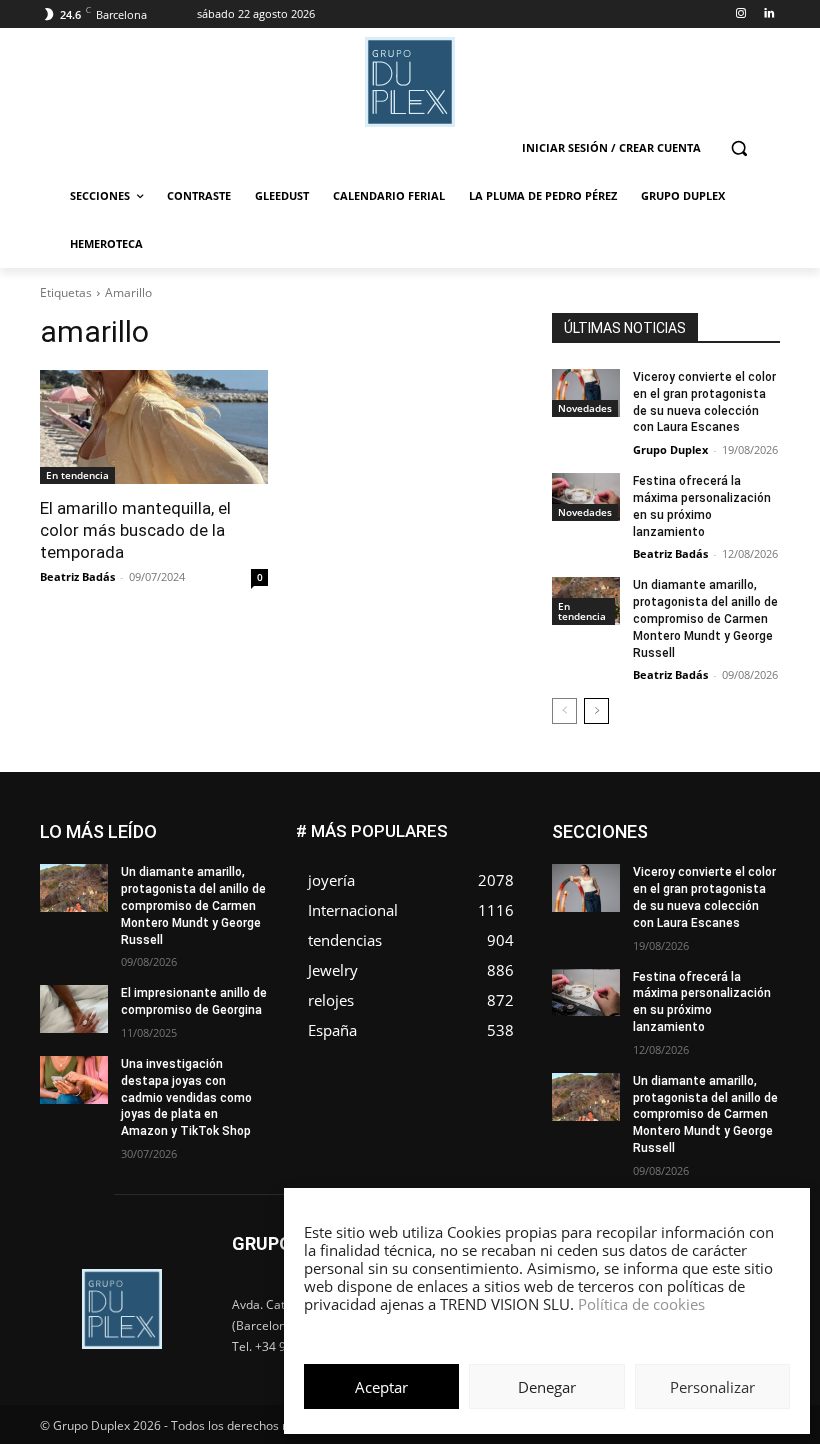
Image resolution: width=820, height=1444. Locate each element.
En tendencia (77, 475)
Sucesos (754, 974)
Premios (670, 959)
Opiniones (659, 944)
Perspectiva (746, 944)
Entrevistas (678, 854)
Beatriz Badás (77, 576)
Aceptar (381, 1387)
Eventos (757, 854)
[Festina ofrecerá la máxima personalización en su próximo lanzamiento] (586, 497)
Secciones (749, 959)
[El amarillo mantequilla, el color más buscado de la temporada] (154, 427)
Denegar (547, 1387)
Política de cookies (641, 1304)
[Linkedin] (768, 14)
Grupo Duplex (670, 449)
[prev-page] (564, 711)
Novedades (585, 408)
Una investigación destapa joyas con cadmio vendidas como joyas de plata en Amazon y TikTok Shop (186, 1097)
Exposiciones (682, 869)
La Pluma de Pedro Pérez (709, 899)
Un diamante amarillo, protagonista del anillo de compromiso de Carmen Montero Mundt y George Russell (705, 618)
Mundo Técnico (643, 929)
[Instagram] (740, 14)
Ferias (762, 869)
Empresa (656, 839)
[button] (738, 148)
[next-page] (596, 711)
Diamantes (749, 824)
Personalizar (712, 1387)
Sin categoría (665, 974)
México (759, 914)
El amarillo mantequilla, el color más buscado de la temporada (135, 530)
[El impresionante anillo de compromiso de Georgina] (74, 1009)
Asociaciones (654, 824)
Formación (650, 884)
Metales (691, 914)
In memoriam (742, 884)
